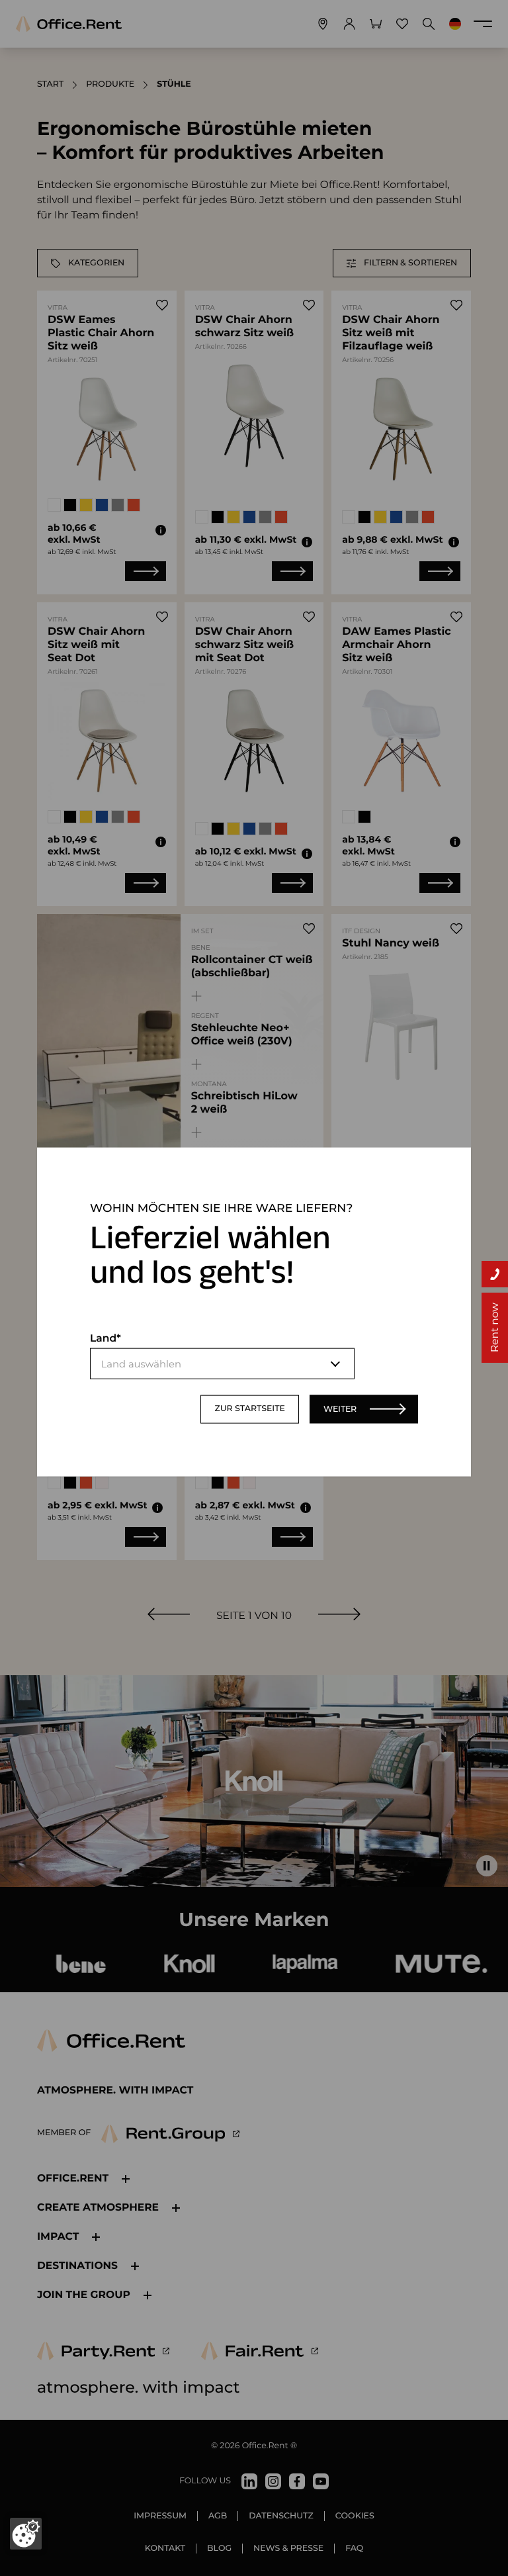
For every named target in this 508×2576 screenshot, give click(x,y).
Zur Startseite (250, 1409)
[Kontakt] (495, 1274)
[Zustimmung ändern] (26, 2534)
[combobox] (222, 1364)
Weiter (340, 1409)
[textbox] (222, 1364)
